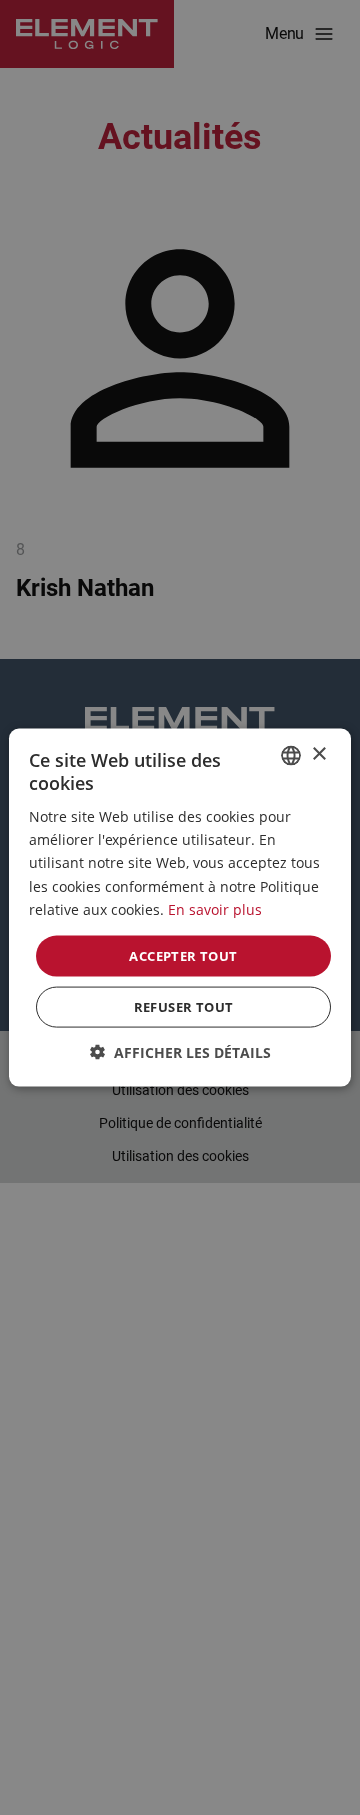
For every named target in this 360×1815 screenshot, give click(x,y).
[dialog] (180, 907)
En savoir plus (215, 908)
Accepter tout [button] (183, 955)
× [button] (318, 754)
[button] (180, 1052)
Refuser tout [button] (184, 1007)
